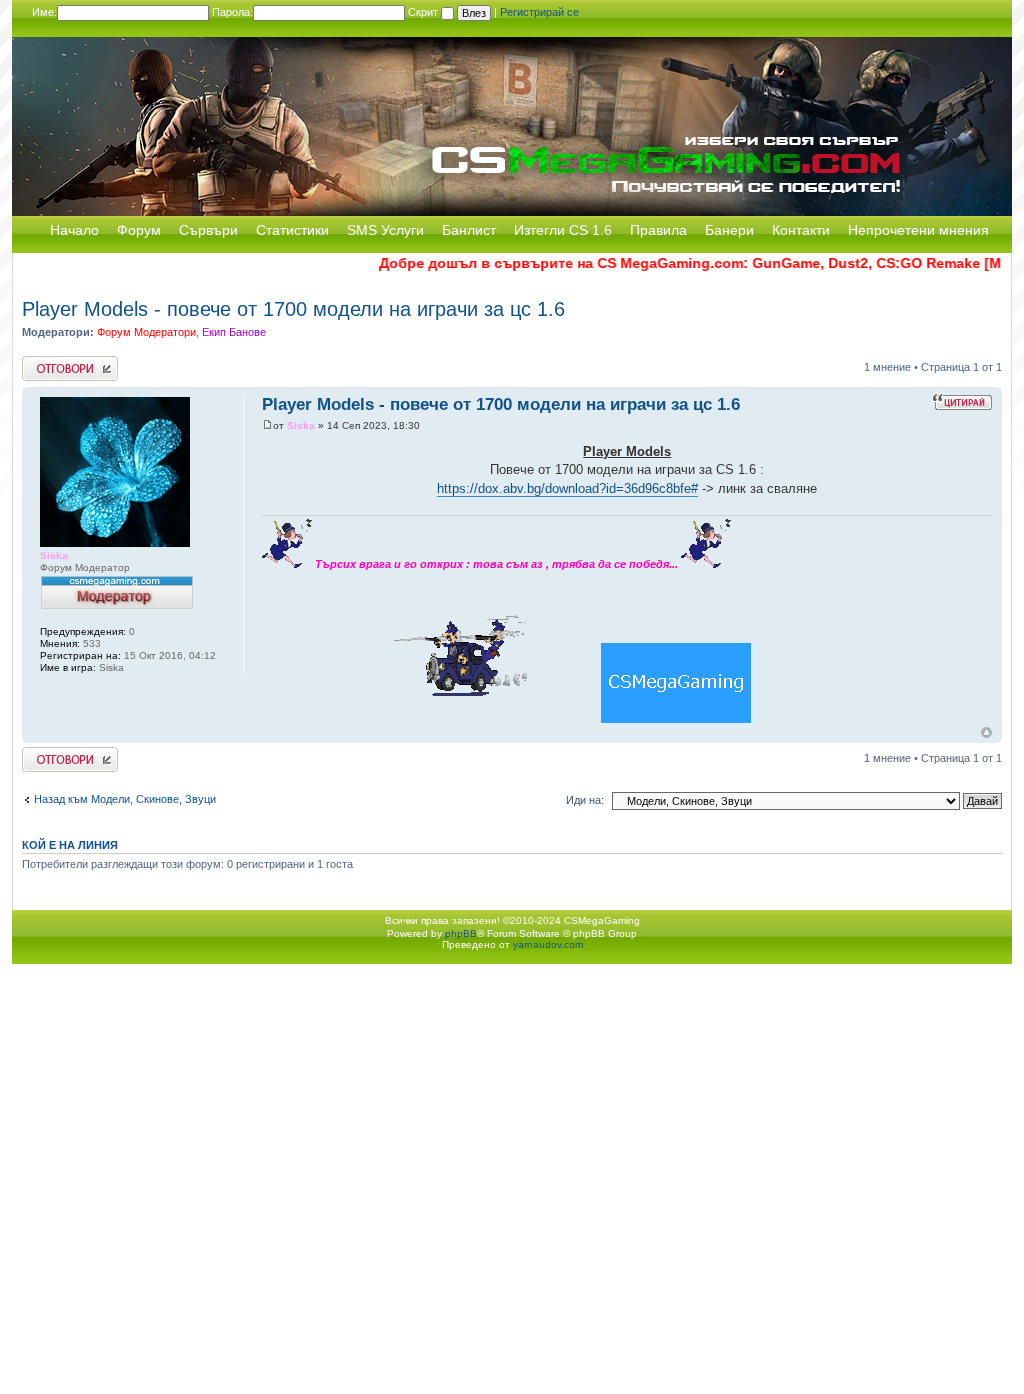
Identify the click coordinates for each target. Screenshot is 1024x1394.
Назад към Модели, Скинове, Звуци (125, 799)
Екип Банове (234, 332)
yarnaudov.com (548, 944)
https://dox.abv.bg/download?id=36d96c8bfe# (567, 488)
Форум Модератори (146, 332)
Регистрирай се (539, 12)
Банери (729, 230)
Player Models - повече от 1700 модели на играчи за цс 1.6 (293, 309)
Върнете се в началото (986, 732)
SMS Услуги (385, 230)
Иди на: (585, 800)
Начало (74, 230)
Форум (139, 230)
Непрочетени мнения (918, 230)
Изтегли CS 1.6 (563, 230)
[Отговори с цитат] (962, 402)
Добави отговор (61, 362)
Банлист (469, 230)
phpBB (461, 933)
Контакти (801, 230)
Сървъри (208, 230)
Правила (658, 230)
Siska (301, 425)
